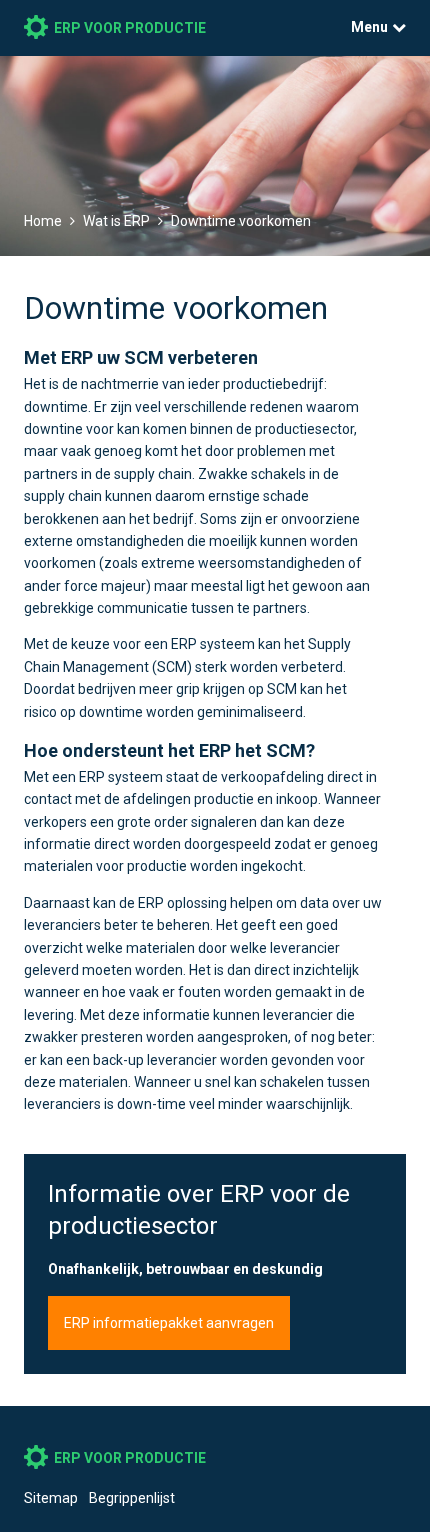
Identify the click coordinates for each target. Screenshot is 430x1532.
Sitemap (51, 1498)
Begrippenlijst (132, 1498)
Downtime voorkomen (241, 221)
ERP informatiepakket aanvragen (169, 1323)
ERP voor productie (130, 28)
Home (43, 221)
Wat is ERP (116, 221)
